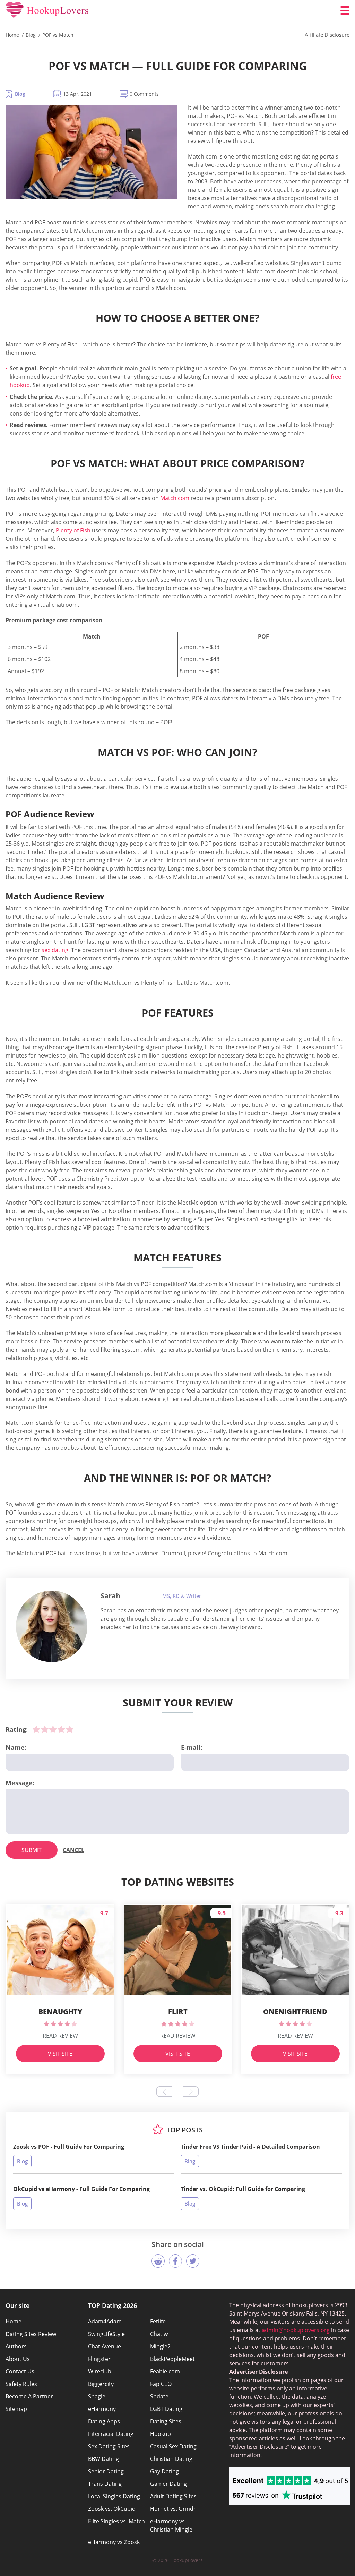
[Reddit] (158, 2261)
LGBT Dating (166, 2409)
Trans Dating (105, 2484)
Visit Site (60, 2054)
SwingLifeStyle (106, 2334)
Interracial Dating (111, 2434)
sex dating (55, 950)
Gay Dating (164, 2471)
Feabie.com (165, 2371)
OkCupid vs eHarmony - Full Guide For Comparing (81, 2189)
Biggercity (101, 2384)
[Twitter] (193, 2261)
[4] (61, 1729)
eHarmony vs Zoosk (114, 2542)
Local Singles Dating (114, 2496)
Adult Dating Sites (173, 2496)
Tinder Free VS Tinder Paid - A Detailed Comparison (250, 2147)
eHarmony (102, 2409)
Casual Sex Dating (173, 2446)
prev (164, 2092)
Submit (32, 1850)
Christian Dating (171, 2459)
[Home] (47, 10)
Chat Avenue (105, 2346)
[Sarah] (52, 1626)
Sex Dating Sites (109, 2446)
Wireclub (100, 2371)
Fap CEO (161, 2384)
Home (14, 2321)
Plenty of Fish (73, 530)
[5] (70, 1729)
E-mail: (192, 1747)
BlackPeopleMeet (172, 2359)
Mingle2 (160, 2346)
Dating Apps (104, 2421)
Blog (20, 94)
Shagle (97, 2396)
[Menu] (345, 10)
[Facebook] (175, 2261)
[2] (45, 1729)
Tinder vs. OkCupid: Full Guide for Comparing (243, 2189)
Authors (16, 2346)
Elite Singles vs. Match (116, 2521)
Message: (20, 1783)
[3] (53, 1729)
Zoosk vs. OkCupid (112, 2509)
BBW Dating (103, 2459)
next (191, 2092)
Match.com (175, 498)
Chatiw (159, 2334)
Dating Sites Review (31, 2334)
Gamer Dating (168, 2484)
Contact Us (20, 2371)
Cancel (73, 1850)
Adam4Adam (105, 2321)
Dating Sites (166, 2421)
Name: (16, 1747)
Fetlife (158, 2321)
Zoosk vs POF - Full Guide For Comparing (69, 2147)
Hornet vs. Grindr (173, 2509)
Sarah (110, 1596)
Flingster (99, 2359)
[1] (36, 1729)
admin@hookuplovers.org (296, 2330)
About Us (18, 2359)
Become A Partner (29, 2396)
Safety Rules (21, 2384)
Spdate (159, 2396)
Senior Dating (106, 2471)
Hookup (161, 2434)
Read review (60, 2036)
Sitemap (16, 2409)
